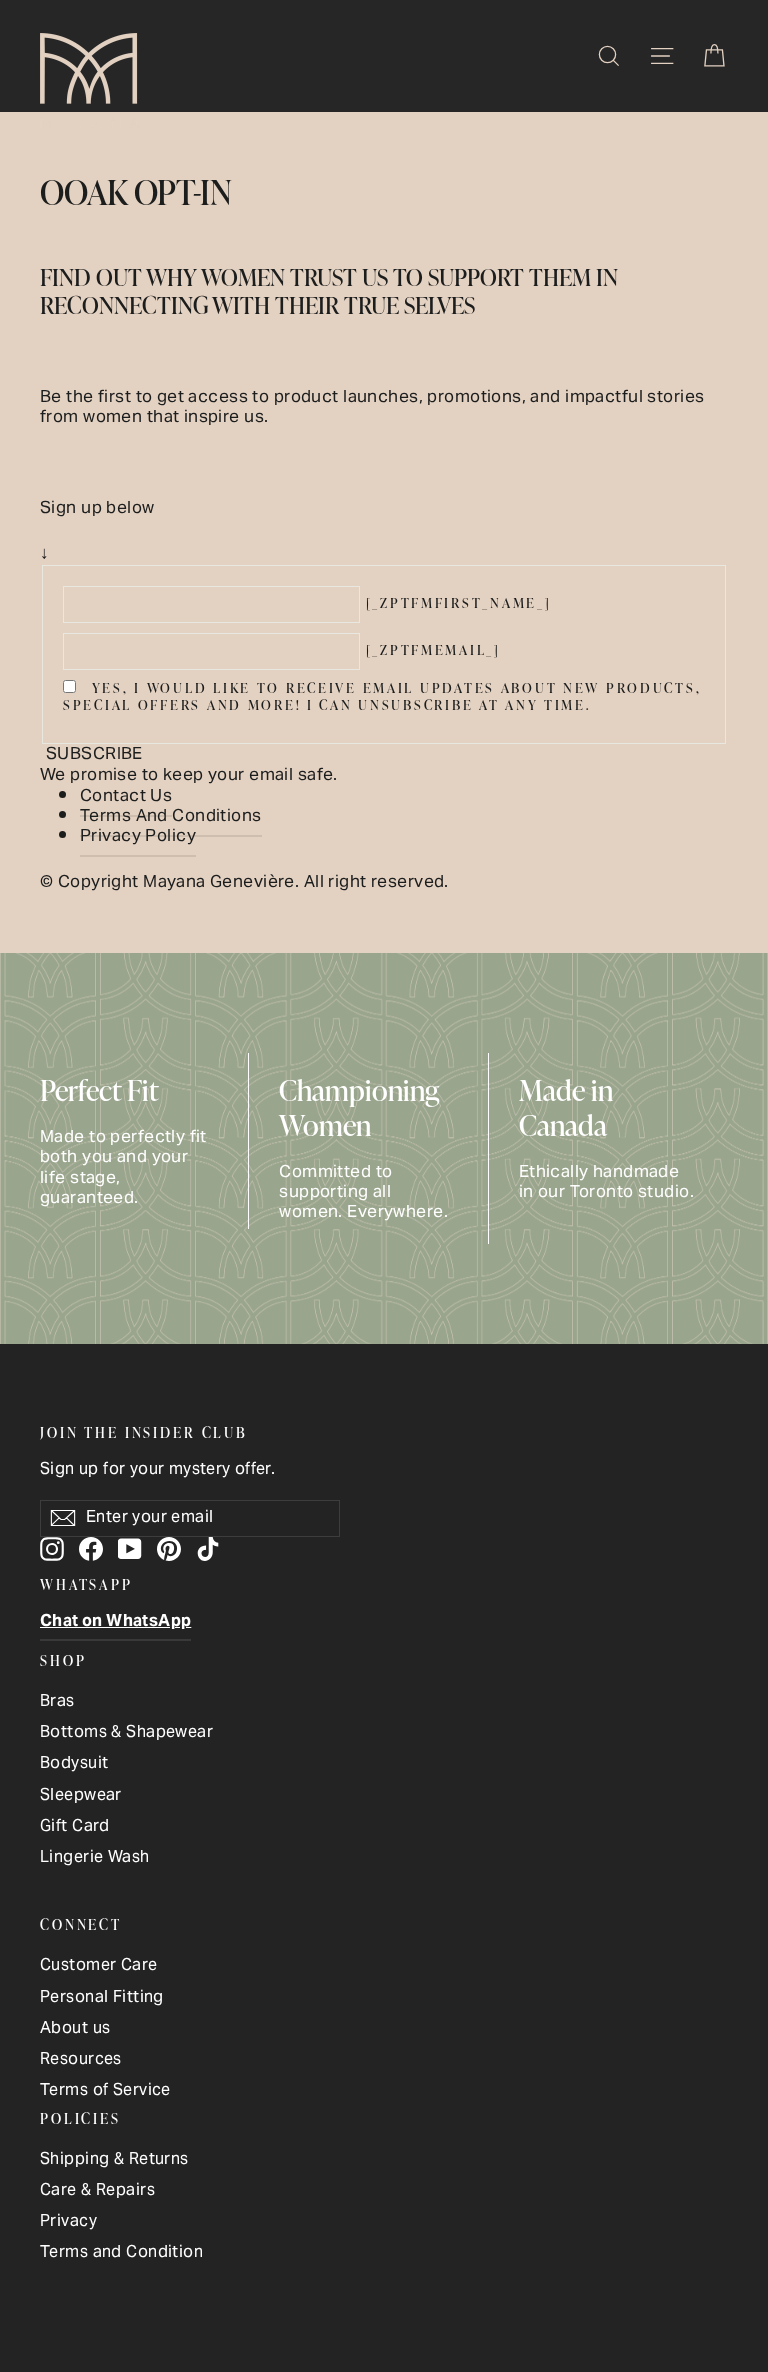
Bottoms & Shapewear (126, 1733)
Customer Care (99, 1966)
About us (75, 2029)
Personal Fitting (102, 1998)
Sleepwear (81, 1796)
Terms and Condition (121, 2253)
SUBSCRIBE (94, 755)
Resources (81, 2060)
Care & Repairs (97, 2191)
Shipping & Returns (114, 2160)
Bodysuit (74, 1764)
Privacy (68, 2222)
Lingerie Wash (95, 1858)
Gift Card (75, 1827)
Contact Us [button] (126, 797)
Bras (57, 1702)
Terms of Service (105, 2091)
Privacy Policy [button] (138, 837)
